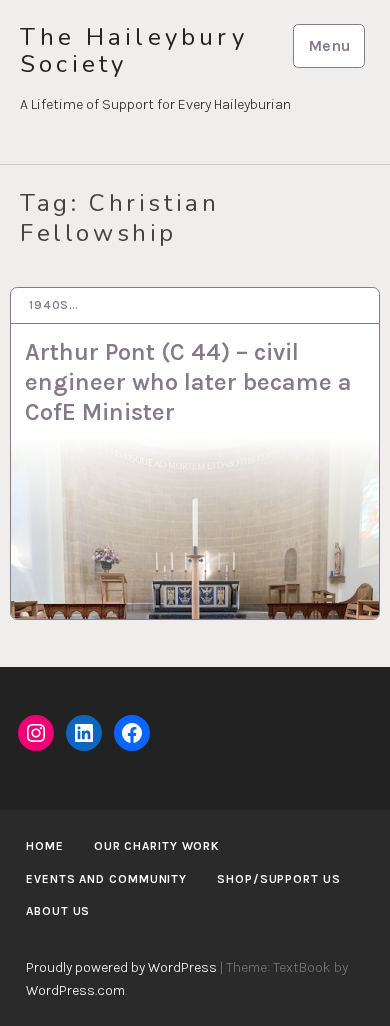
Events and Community (106, 879)
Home (45, 846)
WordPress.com (75, 990)
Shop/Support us (279, 879)
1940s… (54, 305)
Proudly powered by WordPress (121, 967)
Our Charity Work (157, 846)
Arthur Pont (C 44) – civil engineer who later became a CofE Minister (188, 382)
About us (58, 911)
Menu (329, 45)
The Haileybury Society (134, 51)
